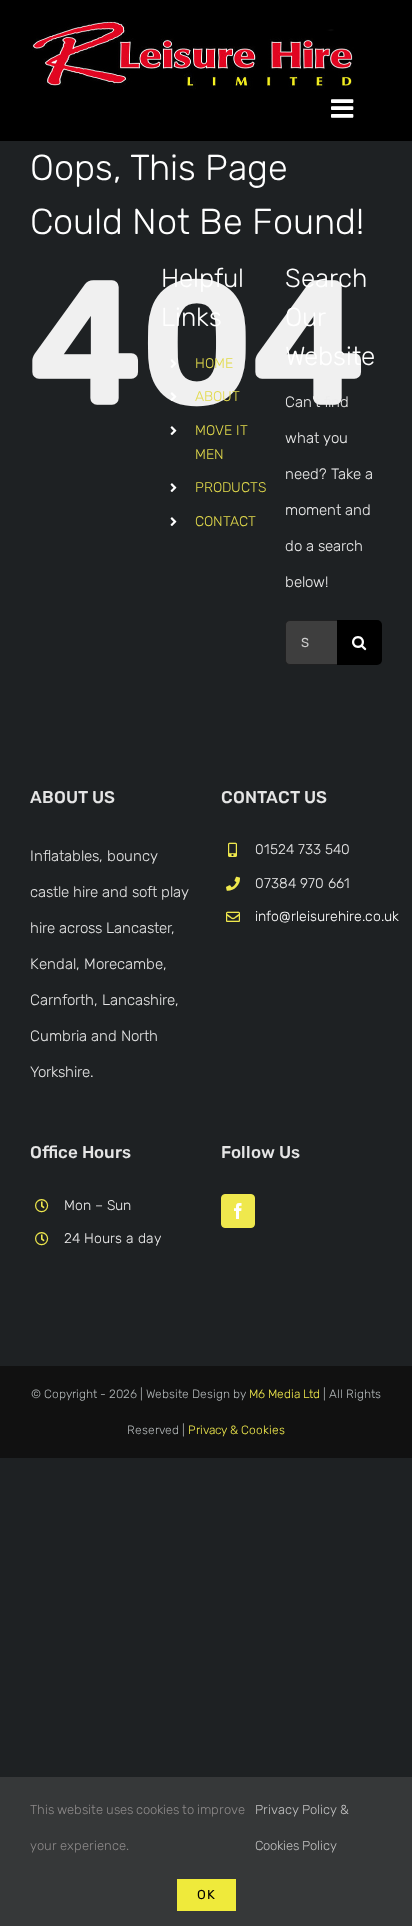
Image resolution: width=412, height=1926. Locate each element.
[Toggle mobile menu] (356, 108)
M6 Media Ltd (284, 1394)
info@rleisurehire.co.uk (318, 916)
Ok (206, 1894)
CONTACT (225, 521)
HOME (214, 363)
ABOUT (217, 396)
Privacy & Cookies (236, 1430)
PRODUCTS (230, 487)
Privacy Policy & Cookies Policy (302, 1827)
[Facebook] (238, 1211)
